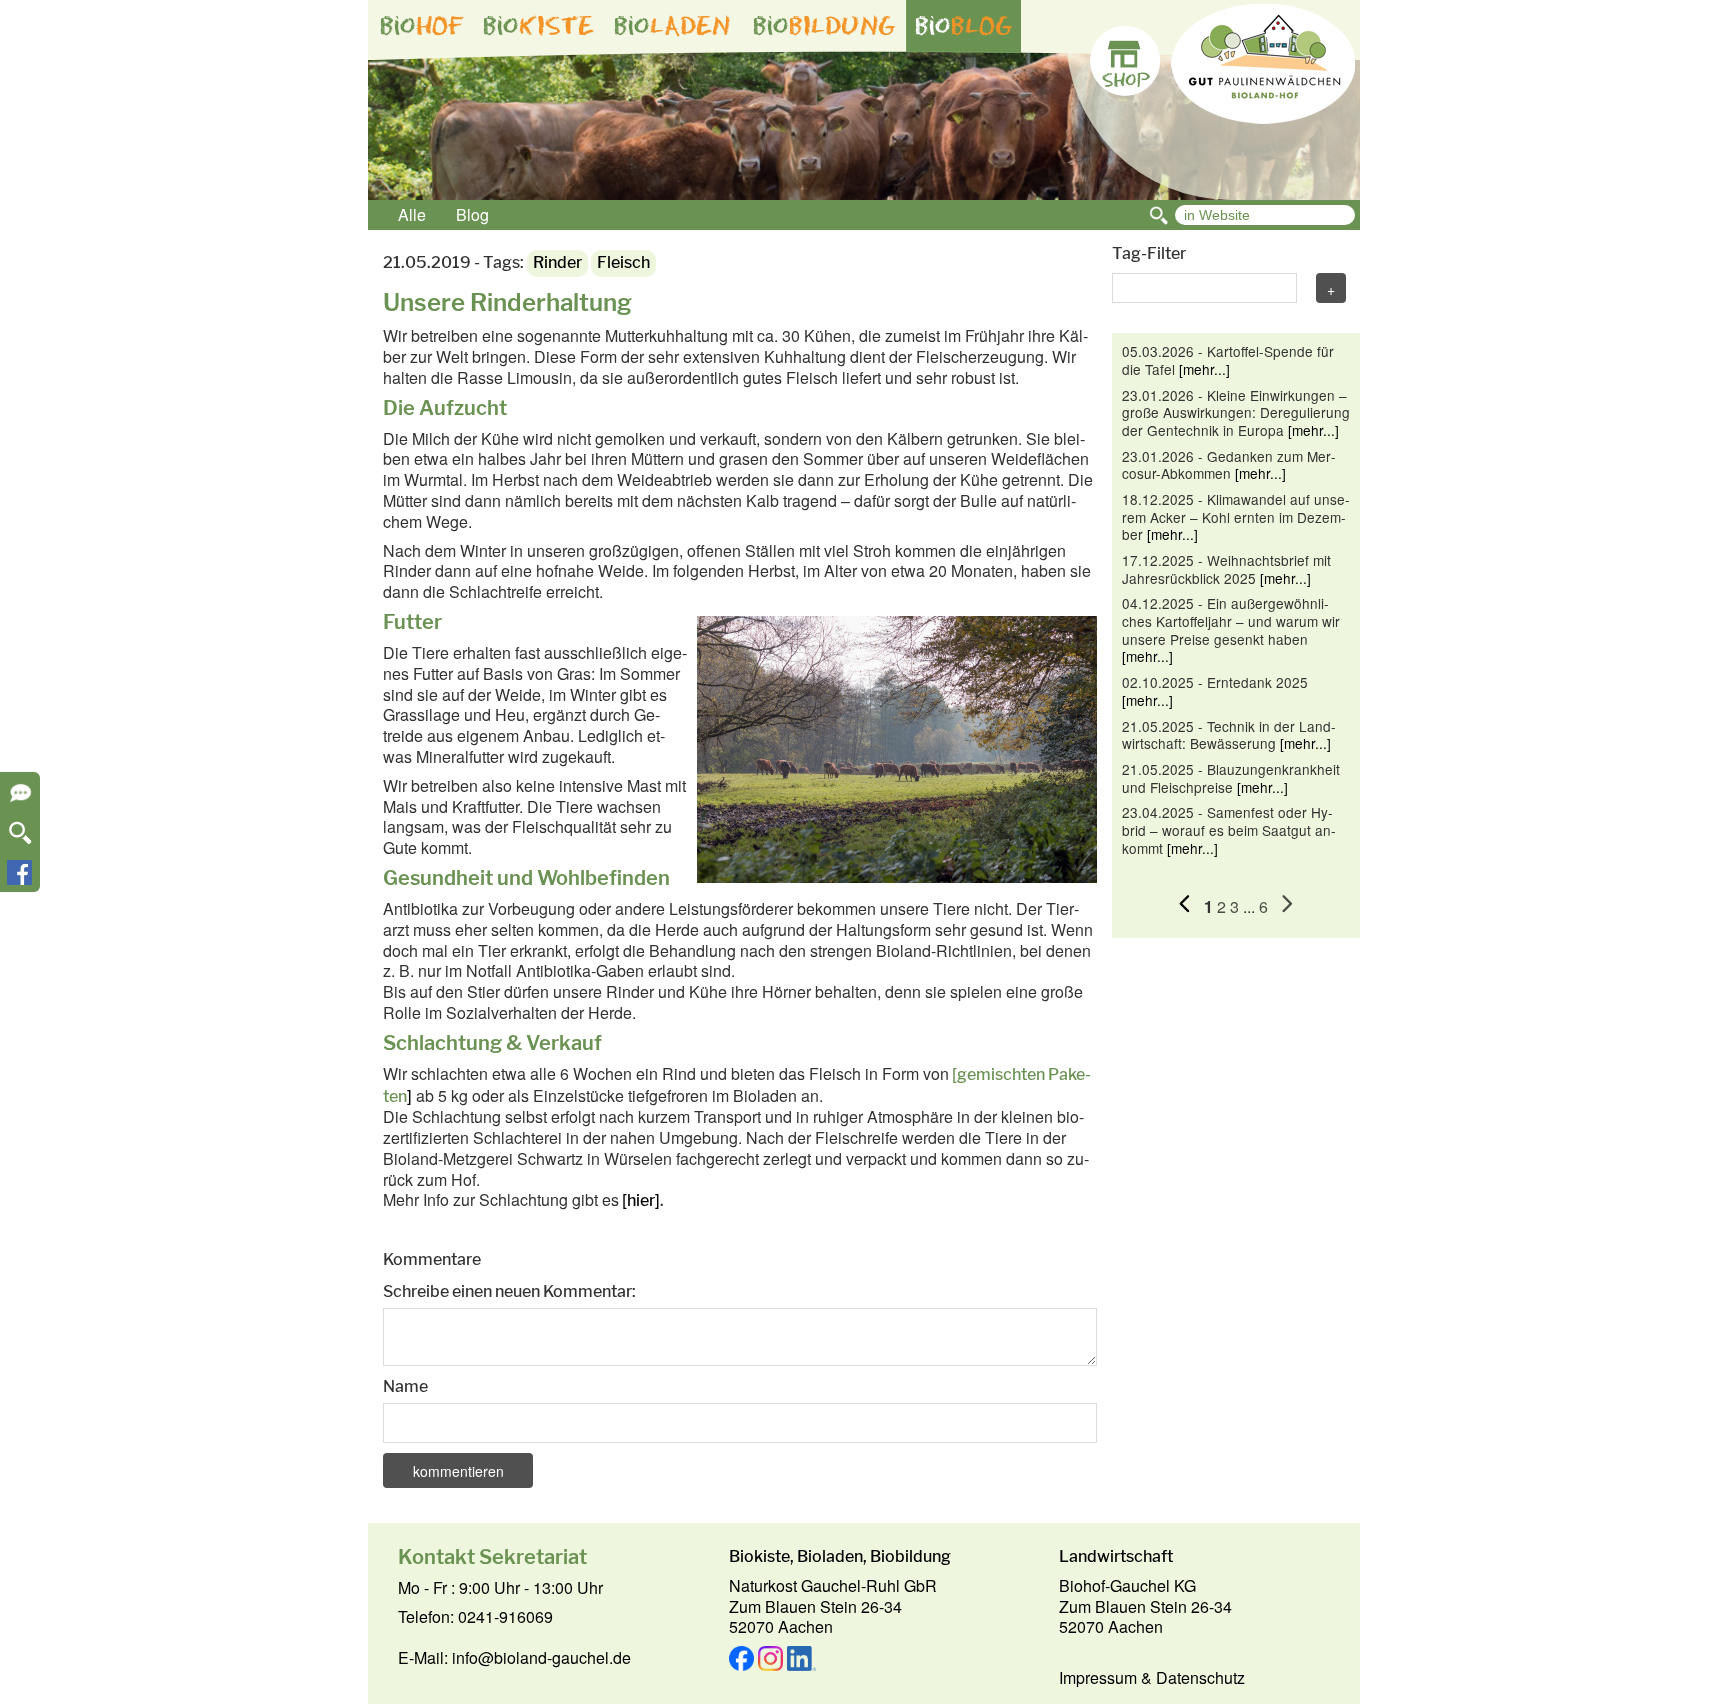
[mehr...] (1204, 369)
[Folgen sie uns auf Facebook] (19, 878)
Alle (412, 214)
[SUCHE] (20, 839)
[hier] (641, 1200)
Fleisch (623, 262)
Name (405, 1386)
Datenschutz (1200, 1677)
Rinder (557, 262)
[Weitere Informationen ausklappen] (20, 799)
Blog (472, 214)
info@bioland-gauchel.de (541, 1657)
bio (422, 26)
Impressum (1098, 1677)
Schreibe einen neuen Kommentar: (509, 1291)
